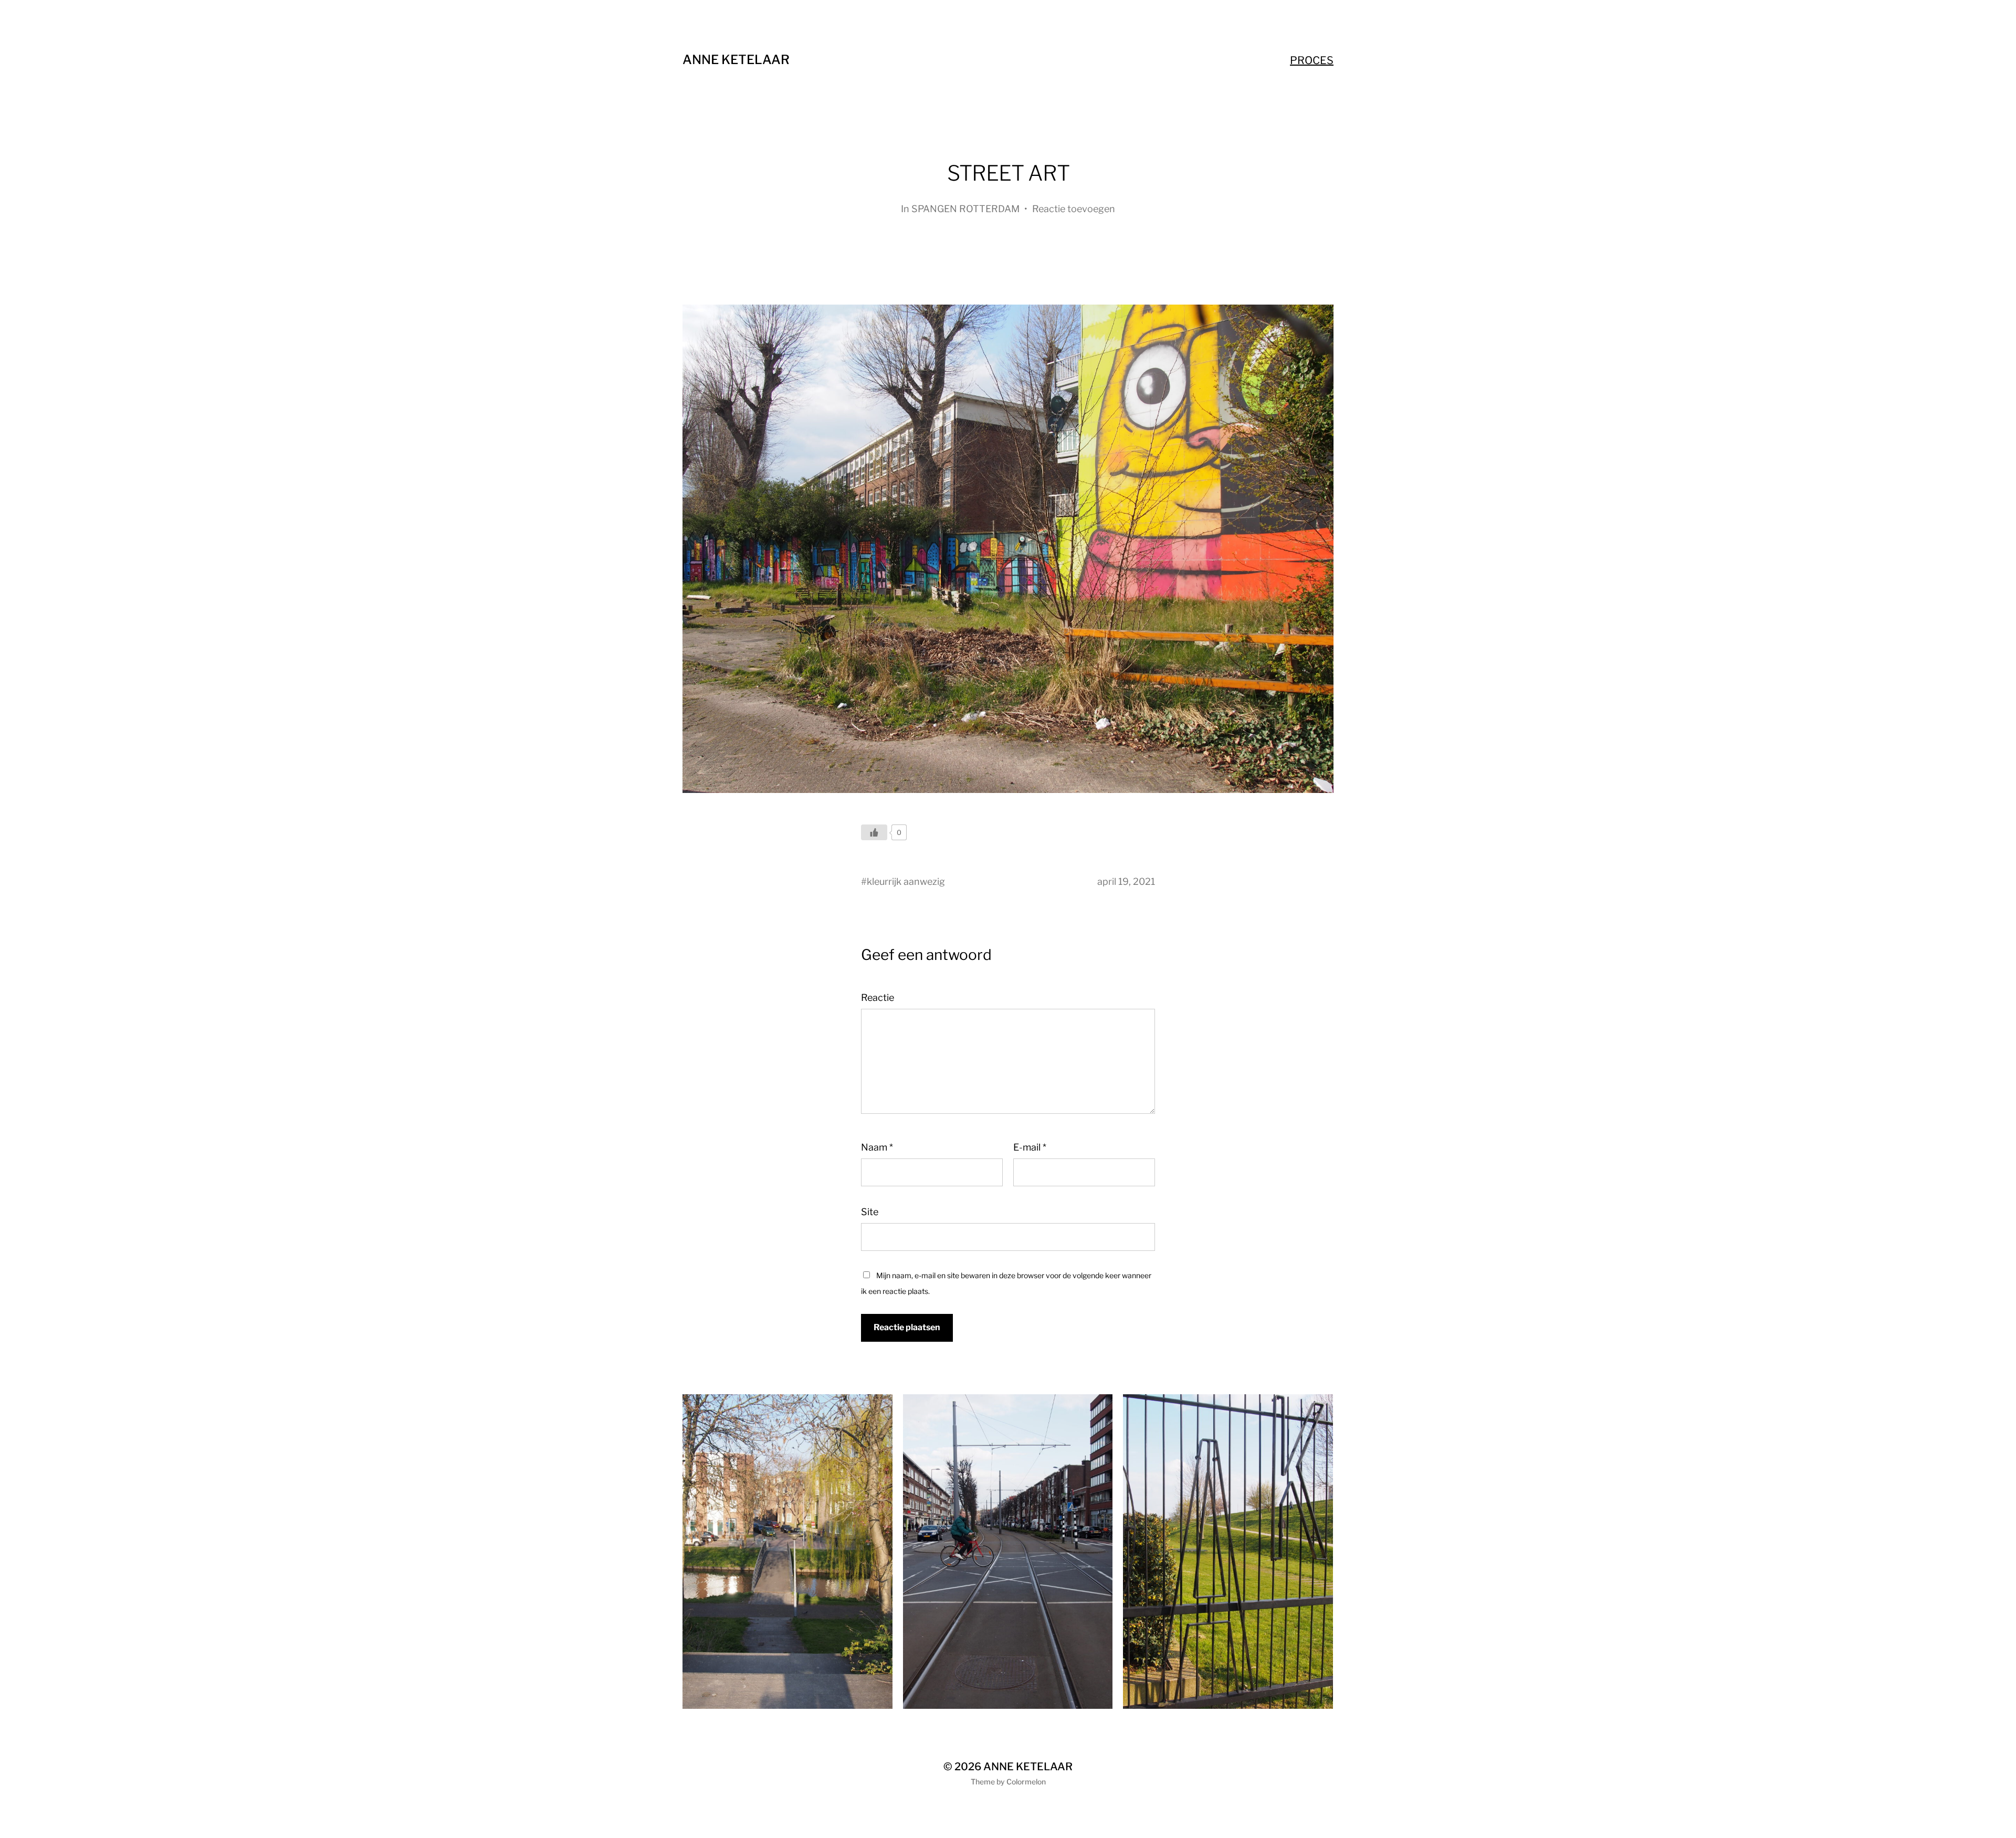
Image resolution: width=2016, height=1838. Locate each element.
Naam (877, 1147)
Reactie (878, 998)
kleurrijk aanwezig (906, 881)
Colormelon (1026, 1782)
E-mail (1030, 1147)
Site (870, 1212)
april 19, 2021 (1126, 881)
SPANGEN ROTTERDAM (965, 209)
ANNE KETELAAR (736, 60)
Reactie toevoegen (1074, 209)
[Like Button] (874, 832)
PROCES (1312, 60)
